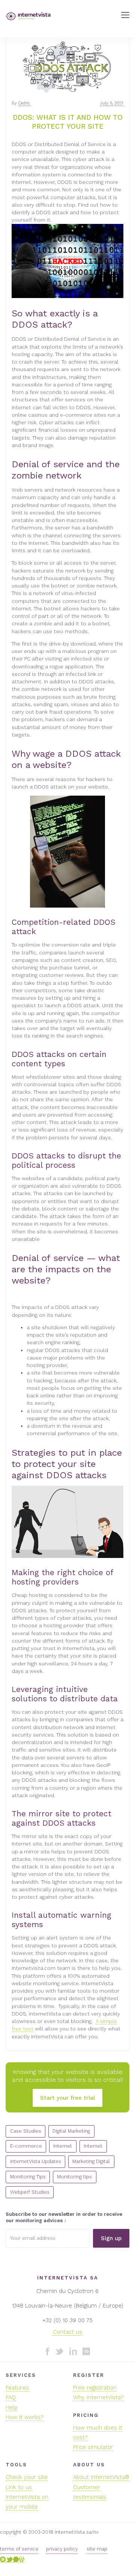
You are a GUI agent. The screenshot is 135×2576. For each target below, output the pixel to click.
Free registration (95, 2388)
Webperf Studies (30, 2192)
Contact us (67, 2332)
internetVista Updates (36, 2161)
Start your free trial (67, 2098)
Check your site (27, 2477)
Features (17, 2388)
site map (97, 2549)
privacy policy (62, 2549)
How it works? (25, 2417)
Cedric (24, 103)
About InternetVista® (101, 2477)
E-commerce (26, 2146)
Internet (63, 2146)
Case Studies (26, 2131)
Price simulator (93, 2447)
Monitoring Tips (28, 2177)
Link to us (19, 2487)
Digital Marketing (71, 2131)
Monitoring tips (74, 2177)
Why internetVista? (98, 2397)
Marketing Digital (91, 2161)
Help (12, 2408)
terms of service (19, 2549)
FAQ (11, 2397)
